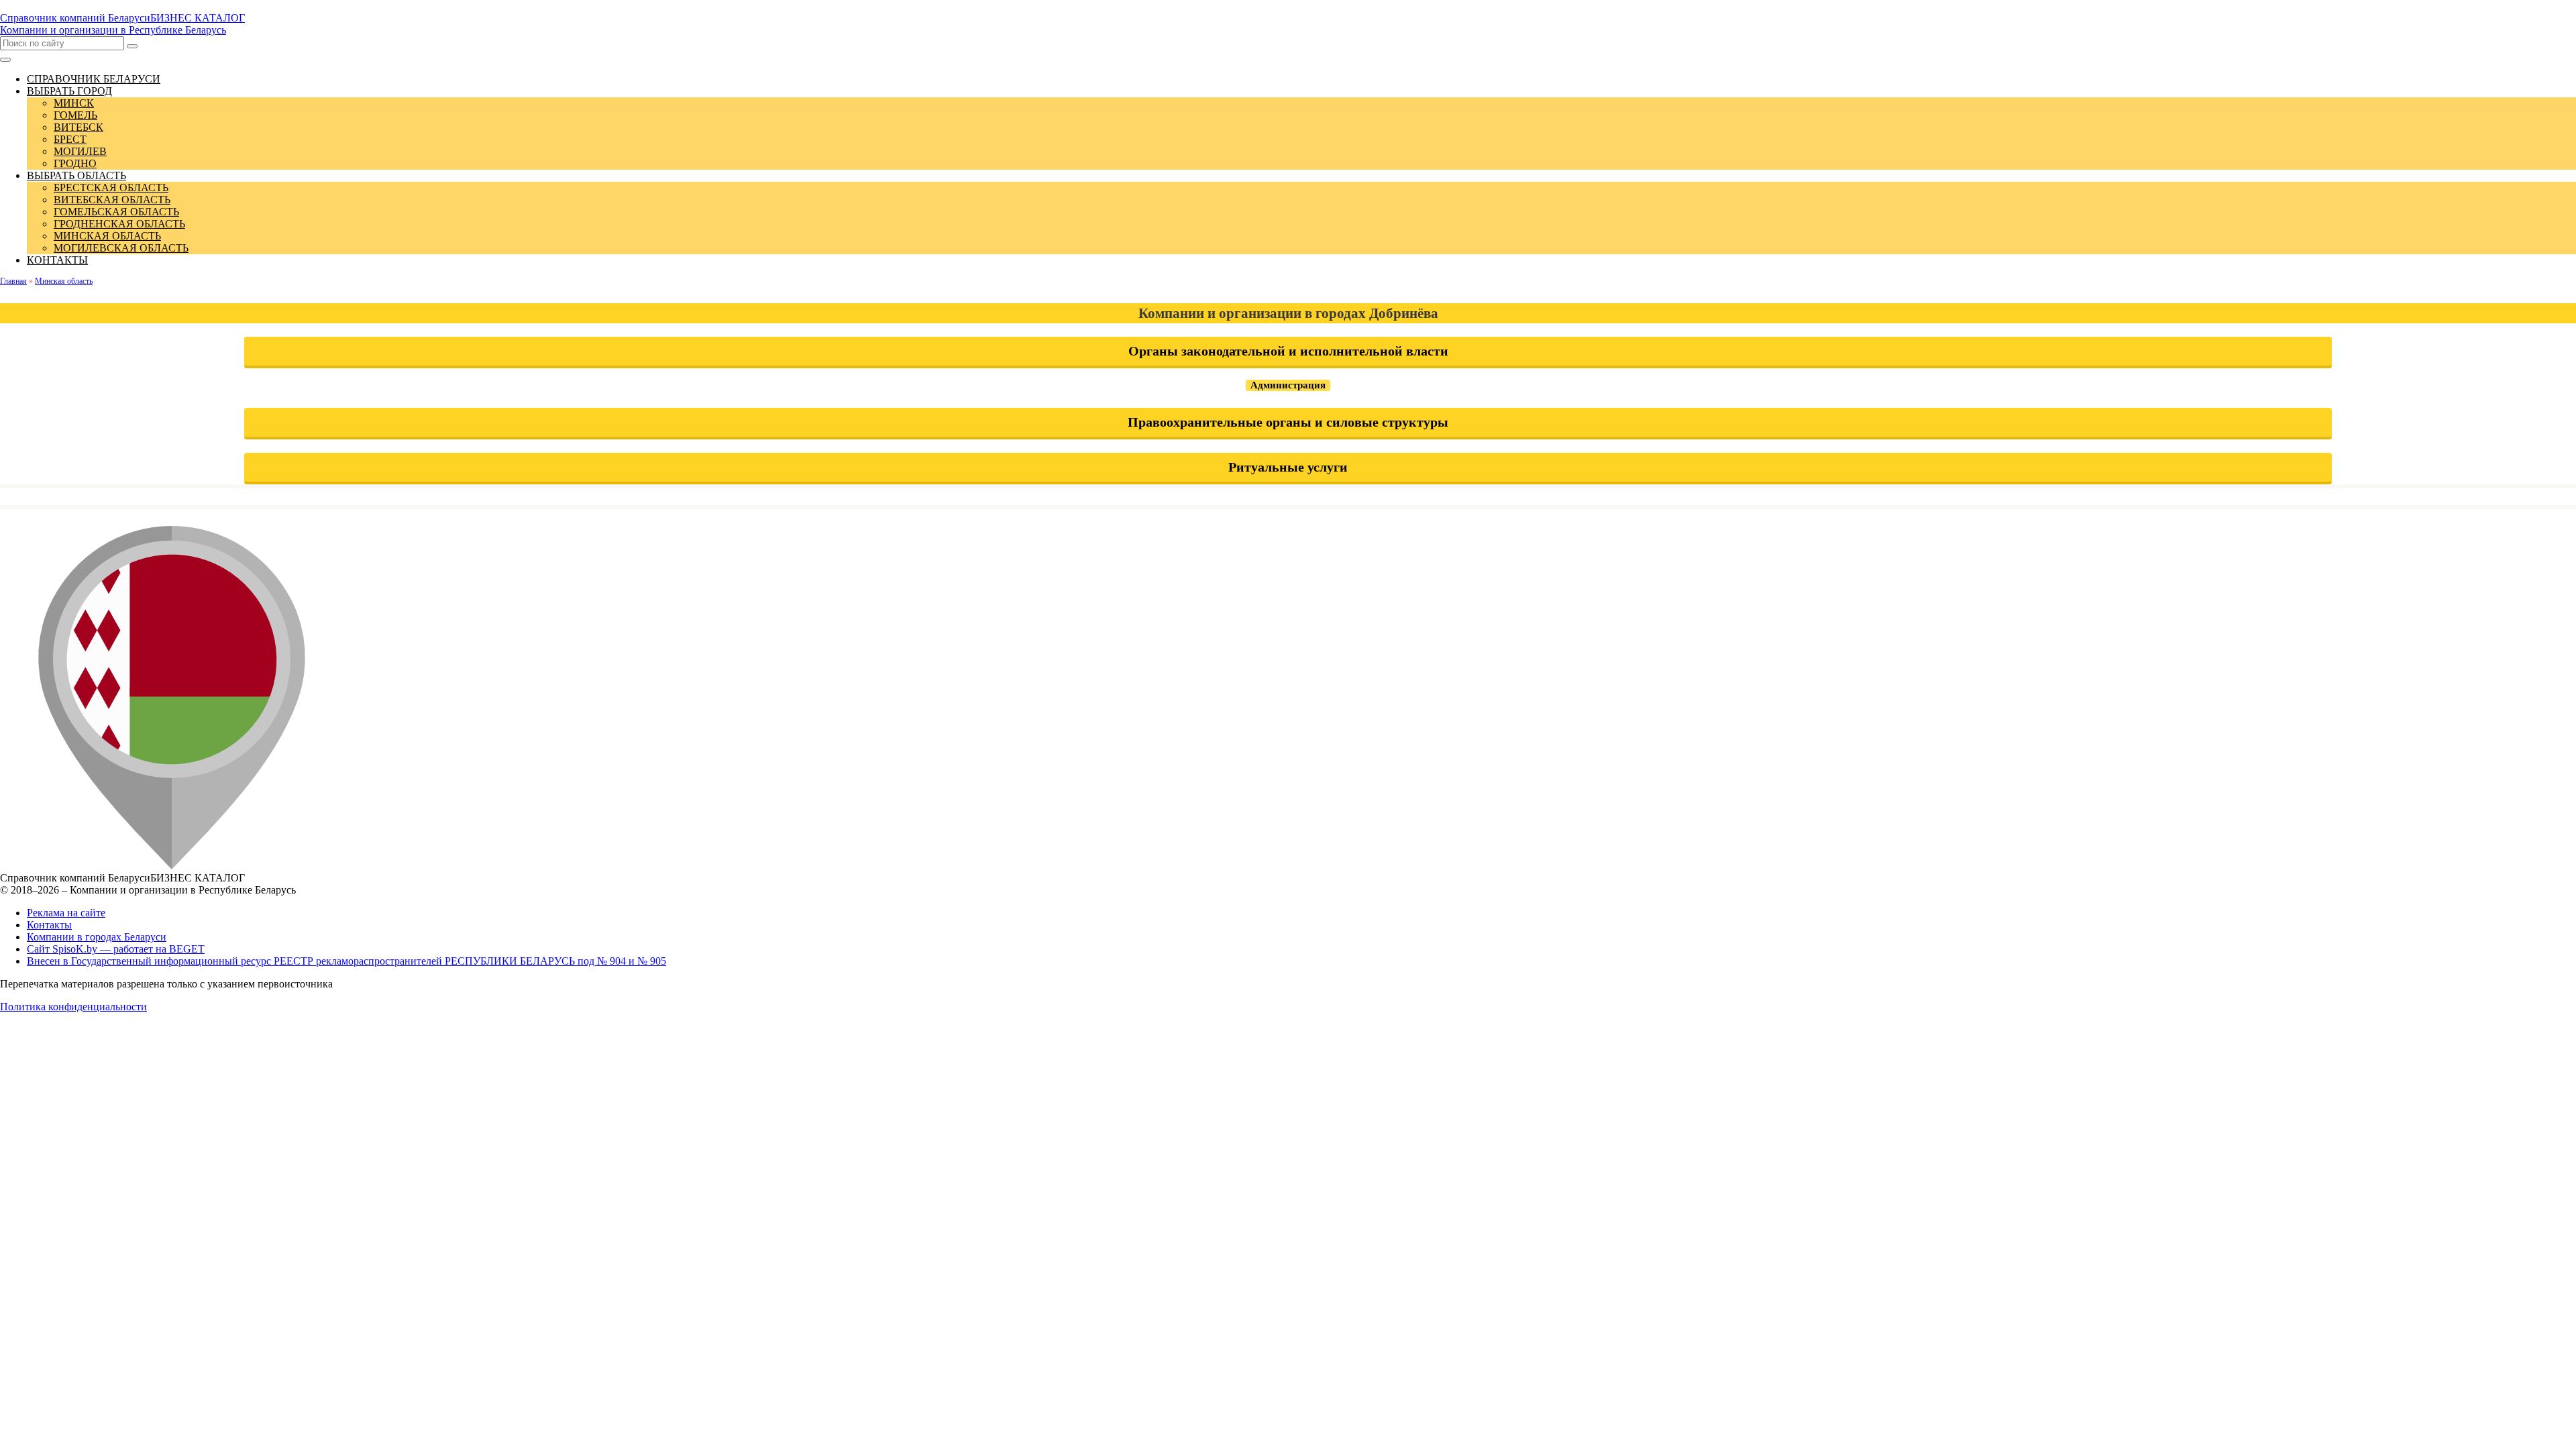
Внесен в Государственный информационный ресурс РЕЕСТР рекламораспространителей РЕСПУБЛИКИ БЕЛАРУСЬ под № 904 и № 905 (346, 961)
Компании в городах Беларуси (97, 937)
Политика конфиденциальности (73, 1007)
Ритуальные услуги (1288, 467)
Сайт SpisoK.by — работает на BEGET (116, 949)
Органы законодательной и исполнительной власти (1288, 351)
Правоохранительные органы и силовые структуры (1288, 422)
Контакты (49, 925)
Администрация (1288, 385)
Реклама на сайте (66, 913)
